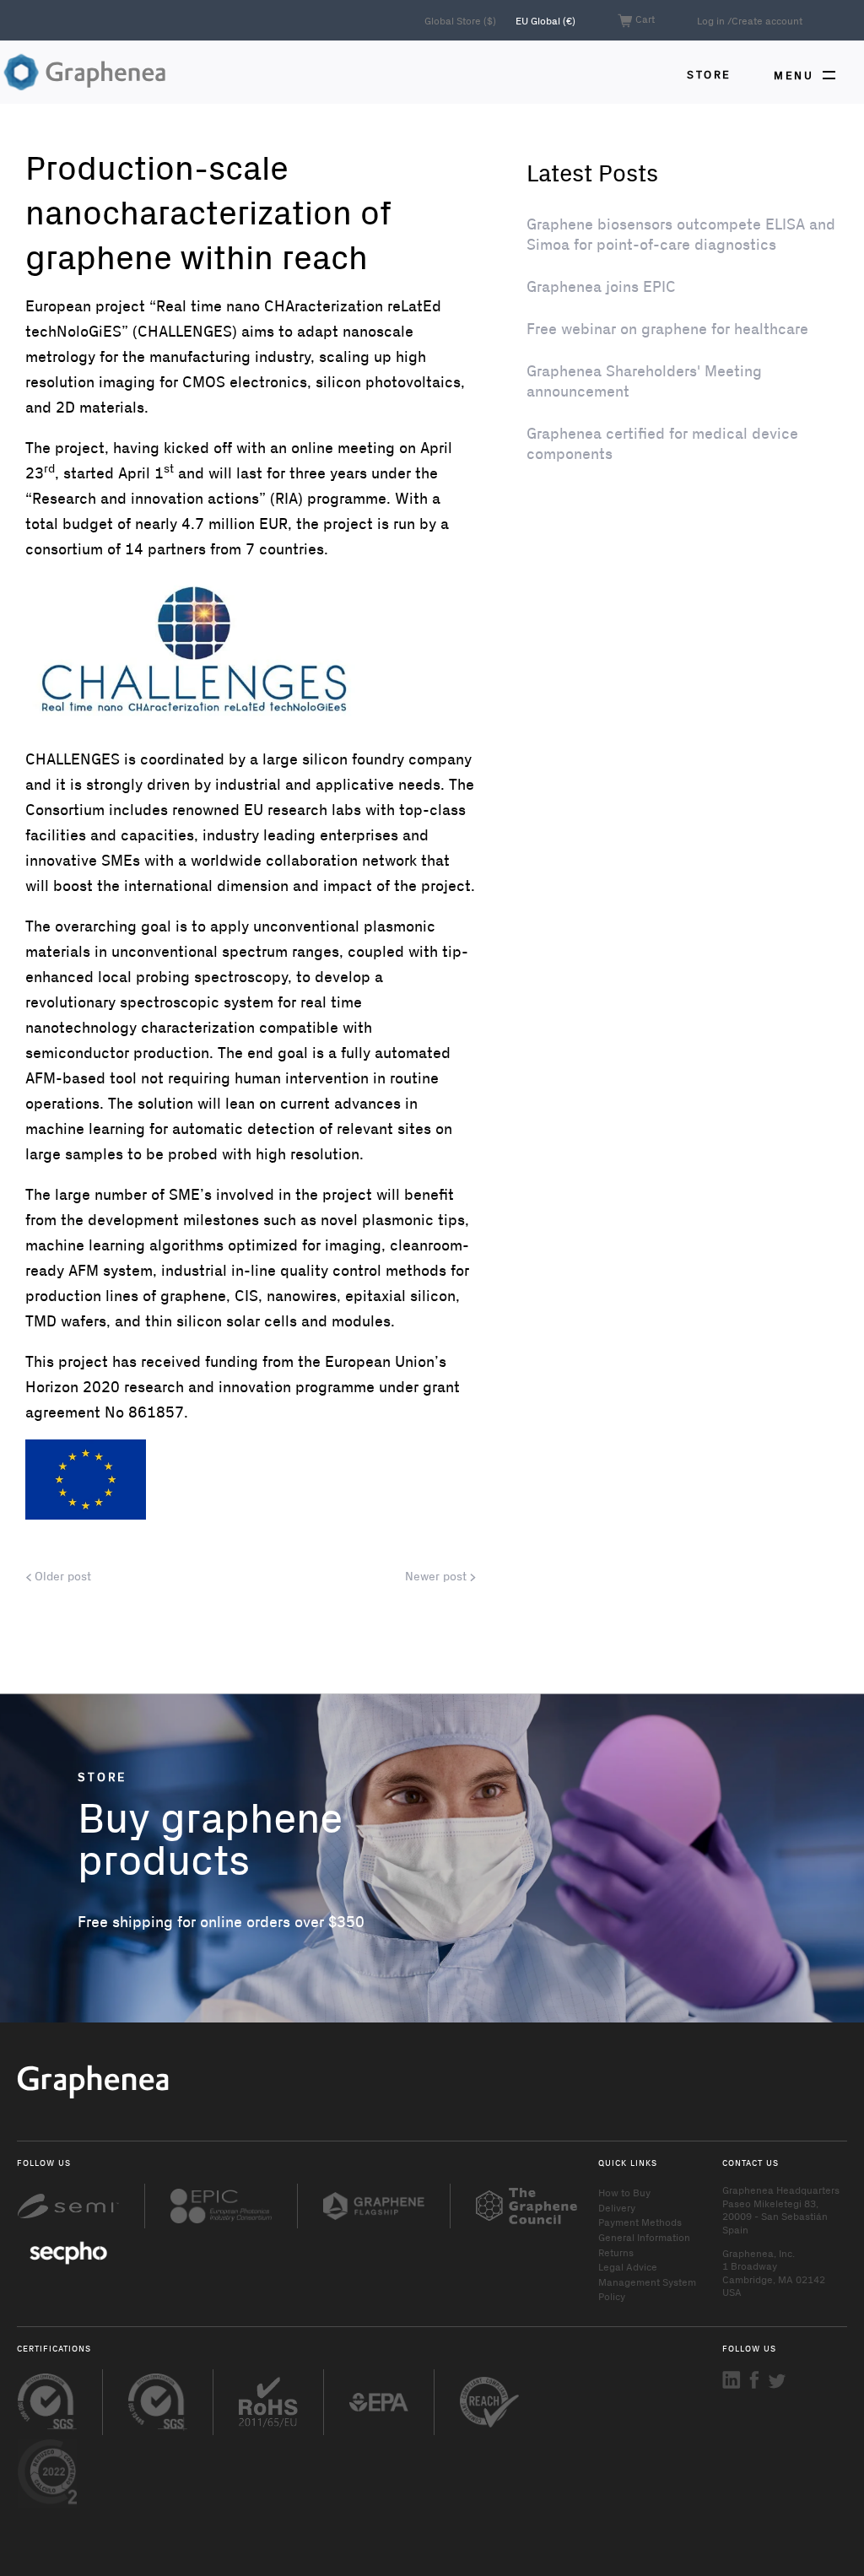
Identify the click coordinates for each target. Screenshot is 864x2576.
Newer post (437, 1576)
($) (462, 20)
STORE (709, 74)
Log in (711, 20)
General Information (644, 2237)
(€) (545, 20)
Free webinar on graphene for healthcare (667, 328)
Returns (616, 2252)
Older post (61, 1576)
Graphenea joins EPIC (601, 286)
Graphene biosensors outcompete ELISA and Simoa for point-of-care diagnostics (681, 234)
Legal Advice (628, 2266)
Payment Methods (640, 2222)
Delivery (617, 2207)
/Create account (765, 20)
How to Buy (624, 2192)
